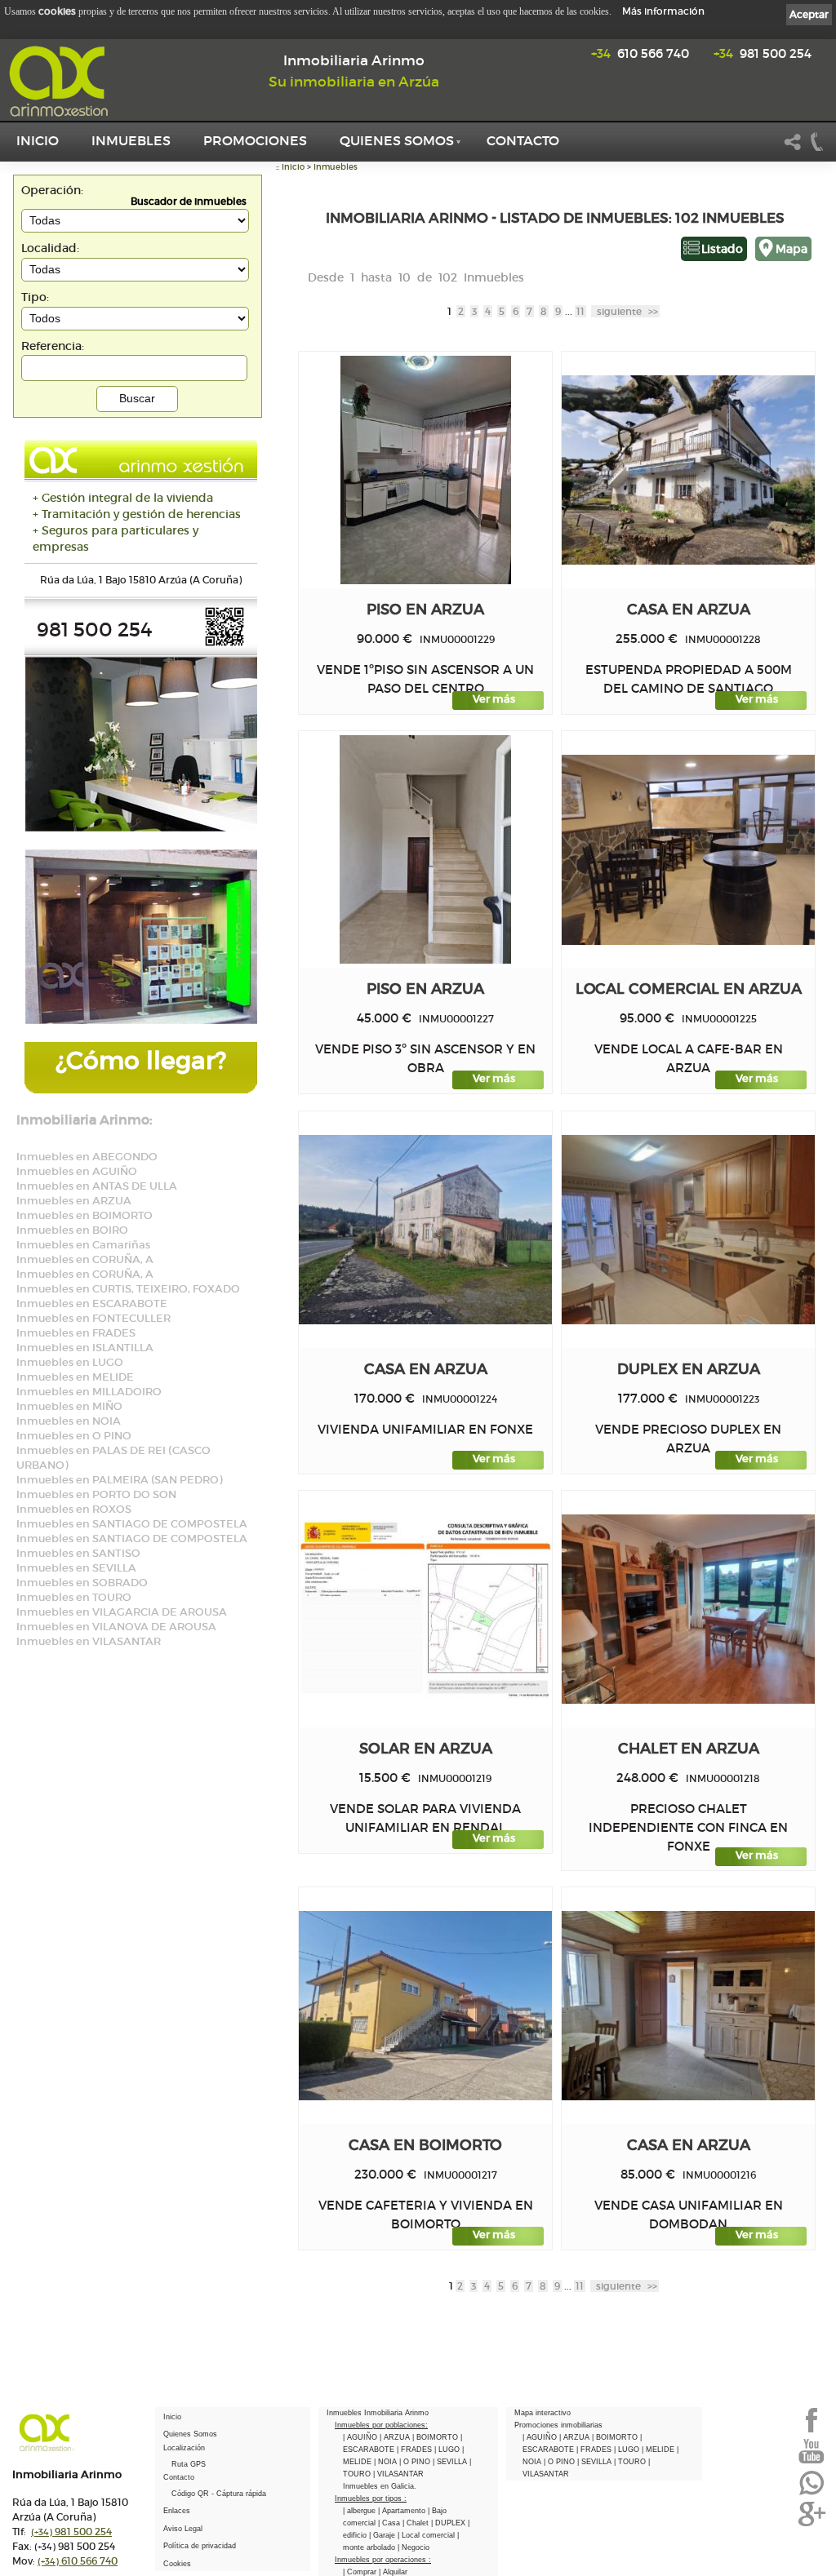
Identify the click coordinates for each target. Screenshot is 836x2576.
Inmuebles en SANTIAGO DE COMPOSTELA (132, 1524)
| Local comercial (427, 2535)
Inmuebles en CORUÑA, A (85, 1259)
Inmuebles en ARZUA (74, 1201)
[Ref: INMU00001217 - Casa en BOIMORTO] (425, 2006)
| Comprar (361, 2572)
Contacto (523, 140)
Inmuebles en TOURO (74, 1597)
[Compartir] (793, 149)
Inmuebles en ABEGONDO (87, 1157)
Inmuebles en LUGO (70, 1362)
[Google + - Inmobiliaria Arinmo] (812, 2525)
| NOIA (387, 2462)
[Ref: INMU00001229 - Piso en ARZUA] (426, 470)
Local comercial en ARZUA (689, 989)
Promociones (255, 140)
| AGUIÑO (361, 2437)
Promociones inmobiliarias (558, 2425)
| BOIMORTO (436, 2437)
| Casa (390, 2523)
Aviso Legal (183, 2529)
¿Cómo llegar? (141, 1060)
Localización (184, 2448)
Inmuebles (131, 140)
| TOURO (631, 2462)
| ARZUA (396, 2437)
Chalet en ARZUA (689, 1748)
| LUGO (448, 2450)
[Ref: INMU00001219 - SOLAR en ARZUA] (425, 1609)
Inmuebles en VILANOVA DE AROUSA (116, 1627)
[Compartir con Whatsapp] (812, 2494)
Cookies (177, 2564)
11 (580, 311)
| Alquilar (393, 2572)
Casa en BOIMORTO (425, 2145)
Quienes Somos (397, 140)
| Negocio (414, 2547)
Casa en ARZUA (689, 609)
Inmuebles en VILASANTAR (89, 1641)
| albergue (360, 2511)
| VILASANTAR (398, 2474)
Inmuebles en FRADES (76, 1333)
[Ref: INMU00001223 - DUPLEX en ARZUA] (688, 1230)
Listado (722, 249)
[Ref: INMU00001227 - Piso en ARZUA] (425, 849)
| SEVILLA (451, 2462)
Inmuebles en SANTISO (78, 1553)
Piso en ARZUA (425, 609)
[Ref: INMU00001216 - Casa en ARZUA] (688, 2006)
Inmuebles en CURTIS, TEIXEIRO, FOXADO (128, 1289)
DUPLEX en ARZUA (689, 1369)
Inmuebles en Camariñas (83, 1245)
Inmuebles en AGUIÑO (77, 1171)
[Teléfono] (817, 149)
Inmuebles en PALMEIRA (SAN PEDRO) (119, 1480)
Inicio (38, 140)
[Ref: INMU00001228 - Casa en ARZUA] (688, 470)
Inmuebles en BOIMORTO (84, 1215)
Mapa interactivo (543, 2413)
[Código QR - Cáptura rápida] (225, 643)
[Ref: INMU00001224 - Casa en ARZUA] (425, 1230)
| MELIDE (659, 2450)
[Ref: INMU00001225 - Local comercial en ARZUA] (688, 850)
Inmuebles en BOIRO (72, 1230)
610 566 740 (640, 53)
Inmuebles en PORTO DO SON (96, 1494)
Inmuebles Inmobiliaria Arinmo (378, 2413)
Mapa (792, 249)
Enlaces (177, 2511)
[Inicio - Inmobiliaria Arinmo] (61, 82)
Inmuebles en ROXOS (74, 1509)
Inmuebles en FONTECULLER (93, 1318)
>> (627, 311)
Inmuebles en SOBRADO (82, 1583)
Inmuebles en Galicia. (380, 2486)
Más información (663, 11)
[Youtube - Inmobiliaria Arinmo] (812, 2462)
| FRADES (416, 2450)
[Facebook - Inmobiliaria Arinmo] (812, 2431)
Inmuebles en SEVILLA (76, 1568)
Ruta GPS (189, 2464)
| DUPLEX (449, 2523)
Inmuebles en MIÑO (69, 1406)
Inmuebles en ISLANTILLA (85, 1348)
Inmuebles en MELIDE (75, 1377)
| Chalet (417, 2523)
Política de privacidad (200, 2546)
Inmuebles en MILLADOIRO (89, 1392)
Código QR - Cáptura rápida (219, 2494)
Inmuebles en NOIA (69, 1421)
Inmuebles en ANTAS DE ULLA (97, 1186)
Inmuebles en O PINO (74, 1436)
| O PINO (416, 2462)
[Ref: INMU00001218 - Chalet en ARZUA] (688, 1609)
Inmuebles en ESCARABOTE (92, 1304)
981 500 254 (763, 53)
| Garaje (383, 2535)
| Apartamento (403, 2511)
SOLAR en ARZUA (426, 1748)
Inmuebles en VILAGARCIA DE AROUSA (122, 1612)
